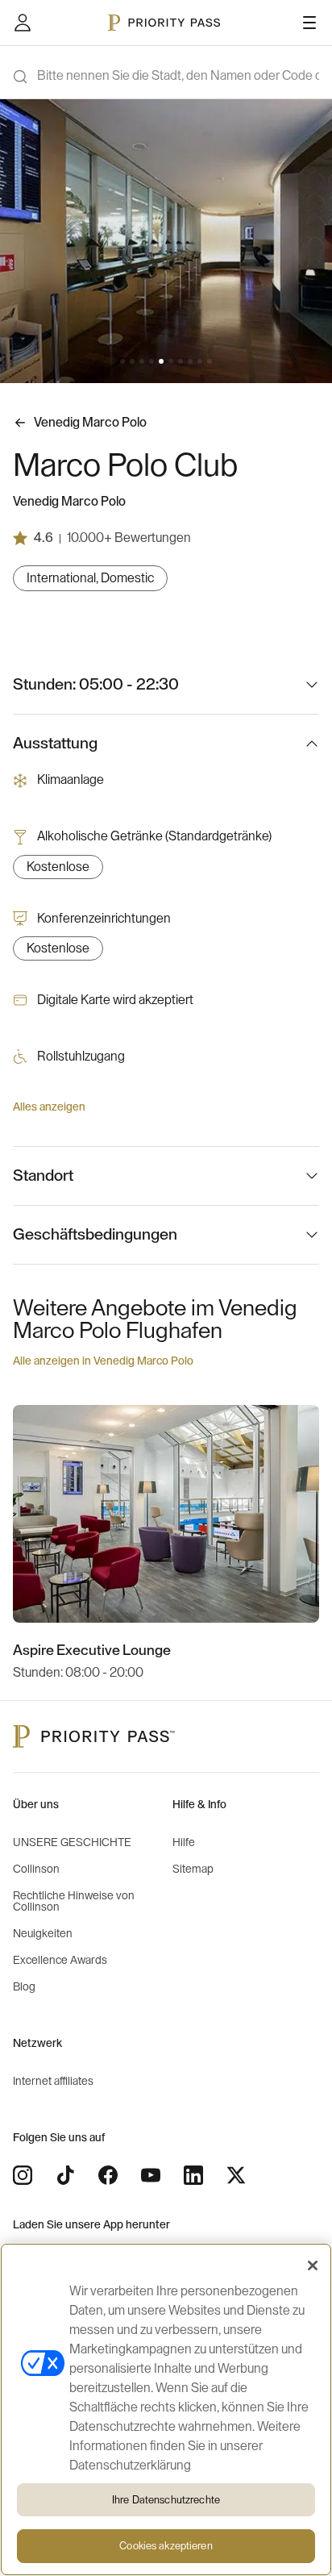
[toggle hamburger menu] (309, 23)
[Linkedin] (193, 2175)
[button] (122, 361)
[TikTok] (65, 2175)
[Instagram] (23, 2175)
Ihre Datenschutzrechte (166, 2500)
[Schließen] (313, 2265)
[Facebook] (108, 2175)
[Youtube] (151, 2175)
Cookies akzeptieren (166, 2546)
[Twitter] (236, 2175)
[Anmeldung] (23, 23)
